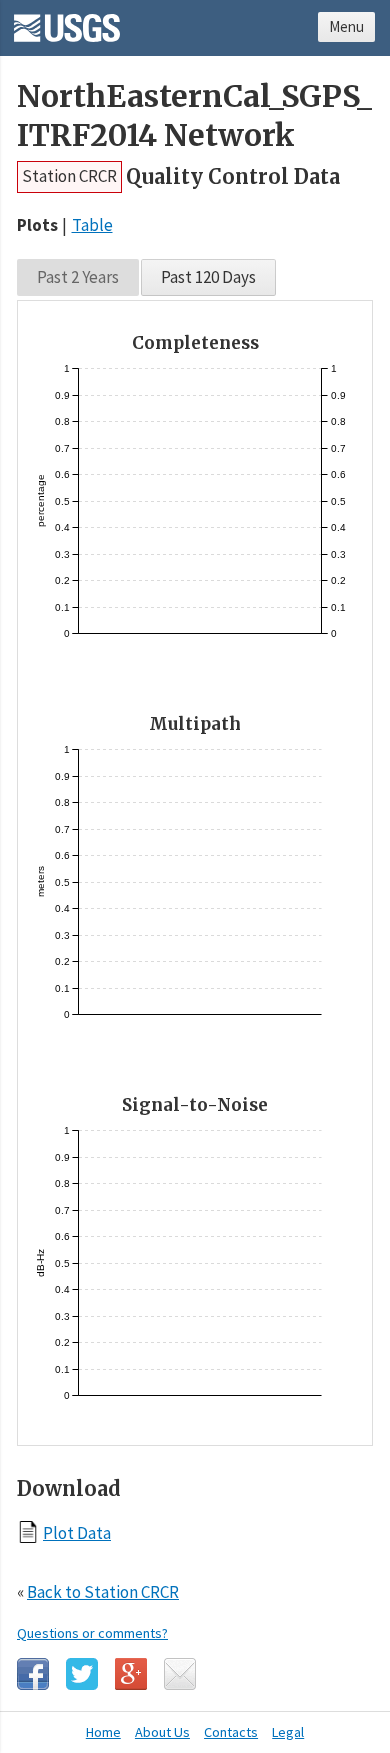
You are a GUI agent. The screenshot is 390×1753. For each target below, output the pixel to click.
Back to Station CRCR (103, 1592)
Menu (346, 26)
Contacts (231, 1732)
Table (92, 225)
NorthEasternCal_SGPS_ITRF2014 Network (194, 116)
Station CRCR (69, 176)
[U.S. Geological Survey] (67, 21)
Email (180, 1674)
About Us (162, 1732)
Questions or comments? (92, 1633)
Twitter (82, 1674)
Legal (288, 1732)
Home (103, 1732)
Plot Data (77, 1532)
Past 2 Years (78, 277)
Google (131, 1674)
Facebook (33, 1674)
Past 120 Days (208, 277)
